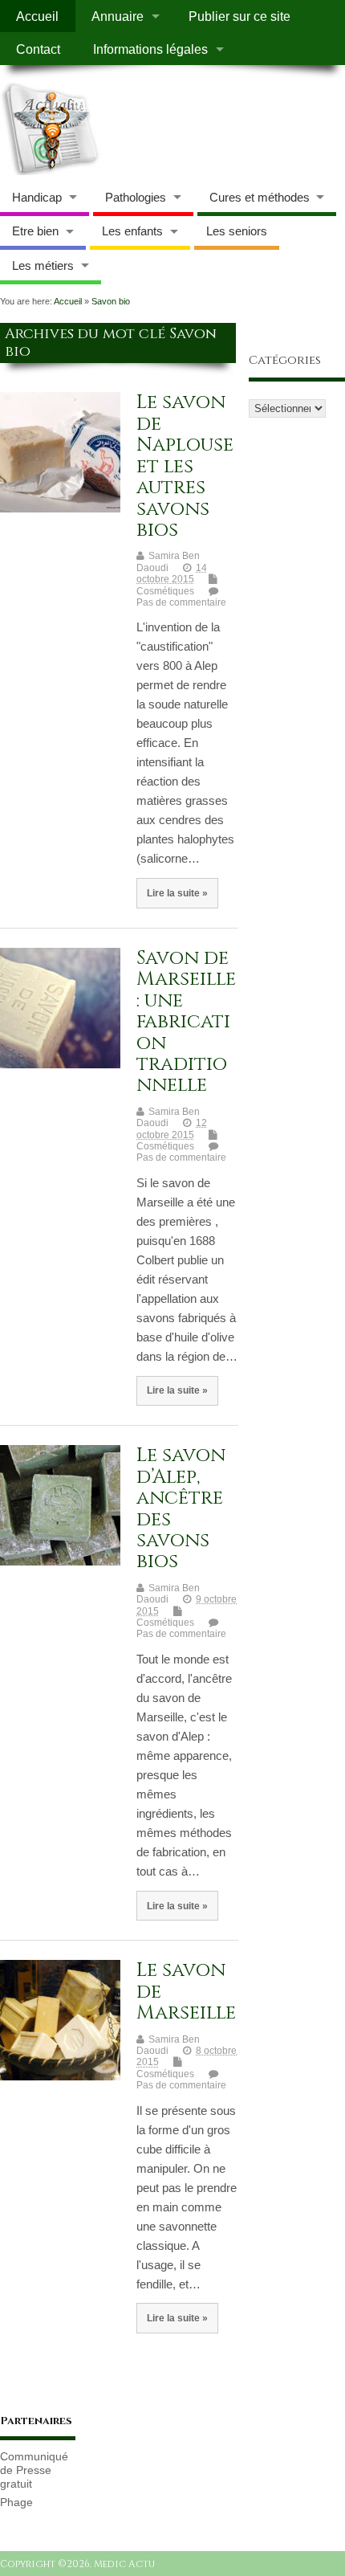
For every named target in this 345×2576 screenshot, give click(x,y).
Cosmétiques (165, 591)
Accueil (37, 16)
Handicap (37, 197)
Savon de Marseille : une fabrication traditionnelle (186, 1022)
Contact (38, 49)
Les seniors (237, 231)
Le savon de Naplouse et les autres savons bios (185, 466)
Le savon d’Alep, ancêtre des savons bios (181, 1508)
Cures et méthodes (260, 197)
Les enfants (132, 231)
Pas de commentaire (181, 602)
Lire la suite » (177, 893)
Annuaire (118, 16)
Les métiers (43, 265)
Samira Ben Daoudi (168, 561)
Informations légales (150, 49)
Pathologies (136, 197)
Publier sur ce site (239, 16)
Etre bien (35, 231)
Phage (16, 2503)
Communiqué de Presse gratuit (34, 2470)
